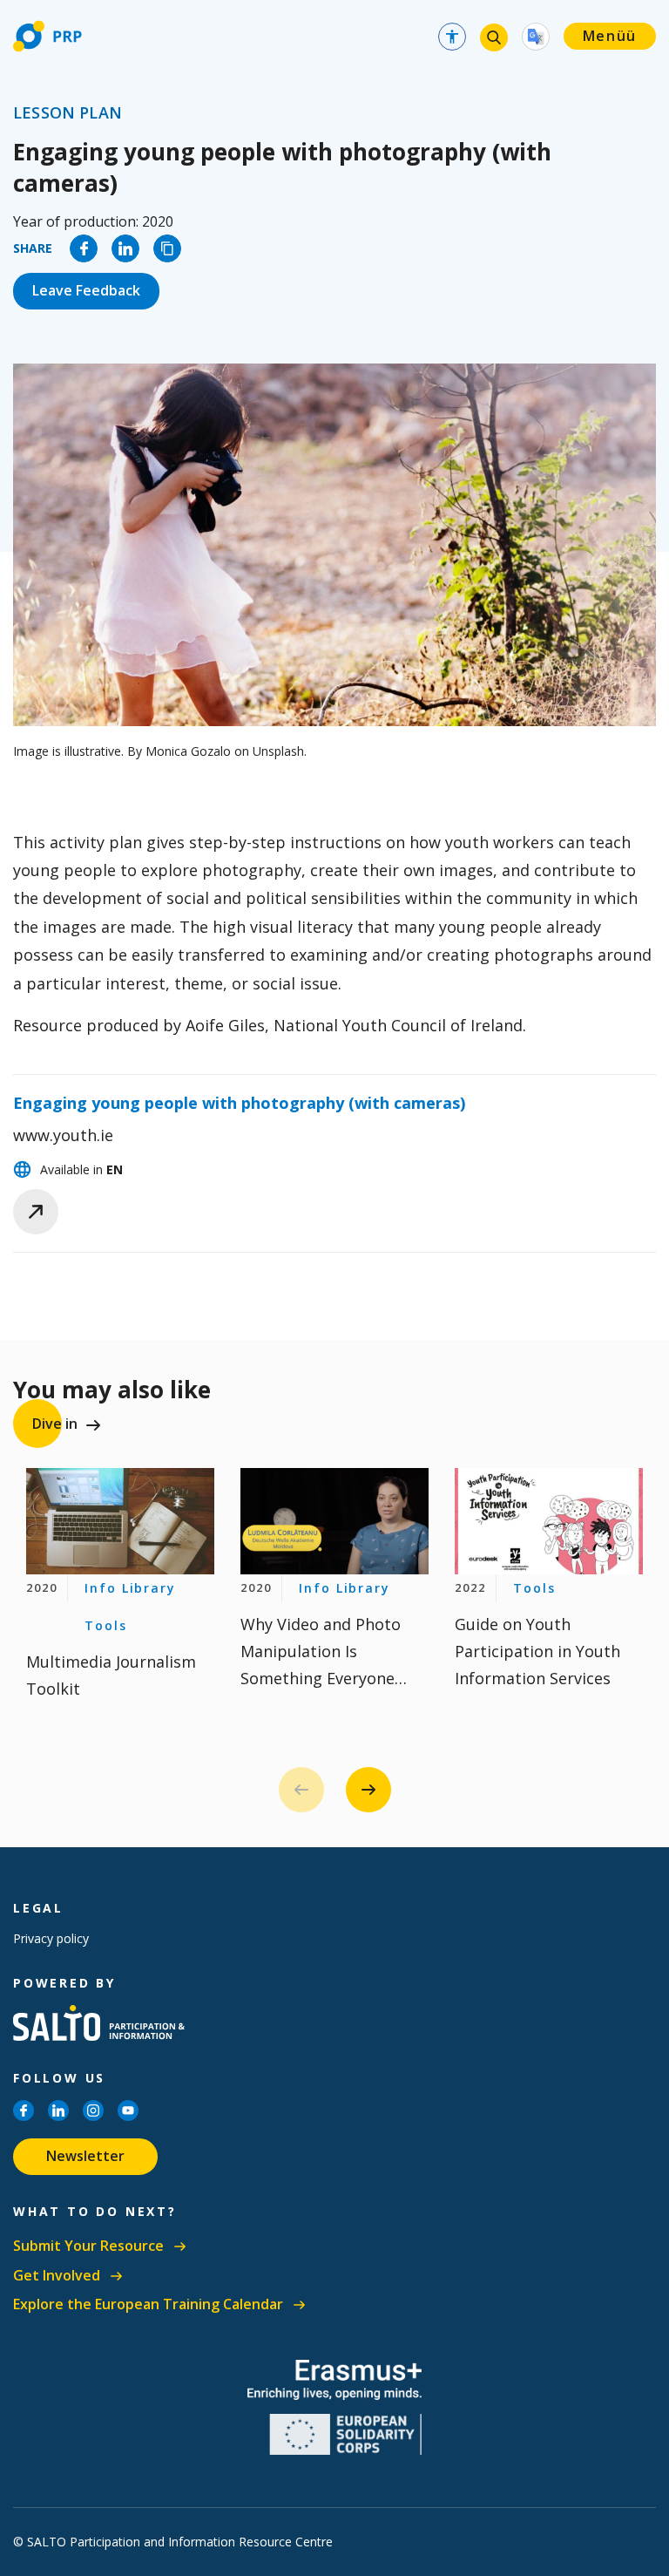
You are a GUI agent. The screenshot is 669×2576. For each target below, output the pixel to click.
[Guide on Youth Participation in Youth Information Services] (549, 1521)
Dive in (55, 1424)
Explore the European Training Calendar (148, 2304)
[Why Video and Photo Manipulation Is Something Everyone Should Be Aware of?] (334, 1521)
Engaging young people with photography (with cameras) (239, 1103)
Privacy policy (51, 1938)
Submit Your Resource (88, 2246)
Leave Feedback (86, 290)
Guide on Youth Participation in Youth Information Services (537, 1651)
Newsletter (85, 2156)
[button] (368, 1790)
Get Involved (57, 2276)
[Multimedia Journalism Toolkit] (120, 1521)
